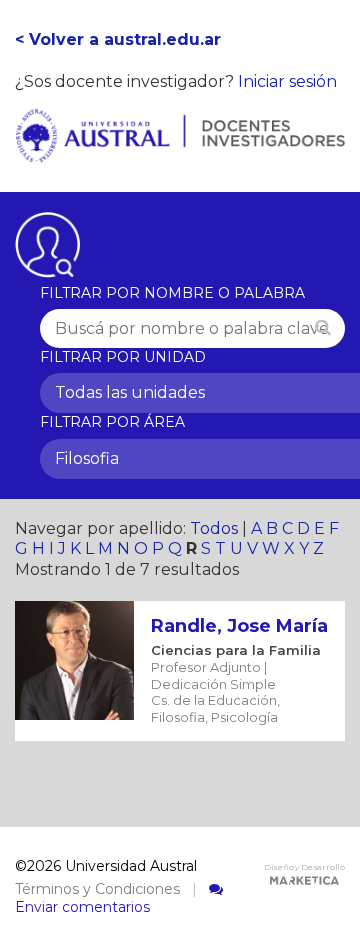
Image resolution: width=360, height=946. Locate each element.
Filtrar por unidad (123, 357)
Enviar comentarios (82, 907)
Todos (214, 528)
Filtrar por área (112, 422)
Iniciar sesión (287, 81)
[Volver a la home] (180, 151)
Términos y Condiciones (97, 889)
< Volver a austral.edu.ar (118, 39)
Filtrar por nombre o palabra (172, 293)
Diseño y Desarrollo (304, 867)
